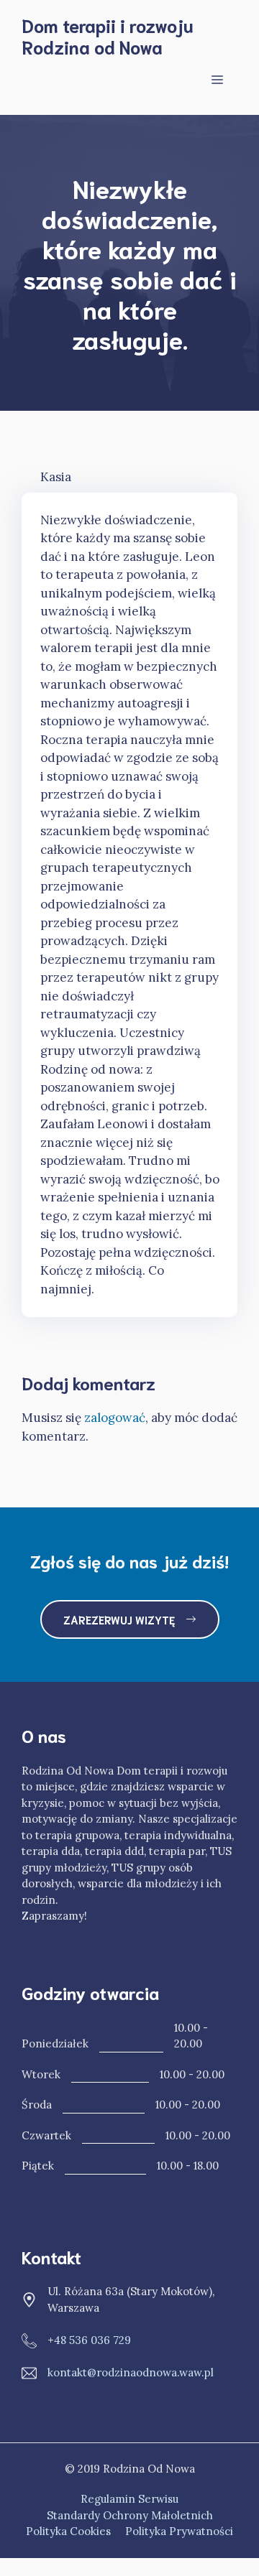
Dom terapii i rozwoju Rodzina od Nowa (108, 36)
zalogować (115, 1418)
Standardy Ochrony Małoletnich (130, 2515)
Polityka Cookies (68, 2531)
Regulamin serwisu (129, 2499)
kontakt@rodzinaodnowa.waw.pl (131, 2372)
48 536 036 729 (92, 2340)
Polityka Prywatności (179, 2531)
